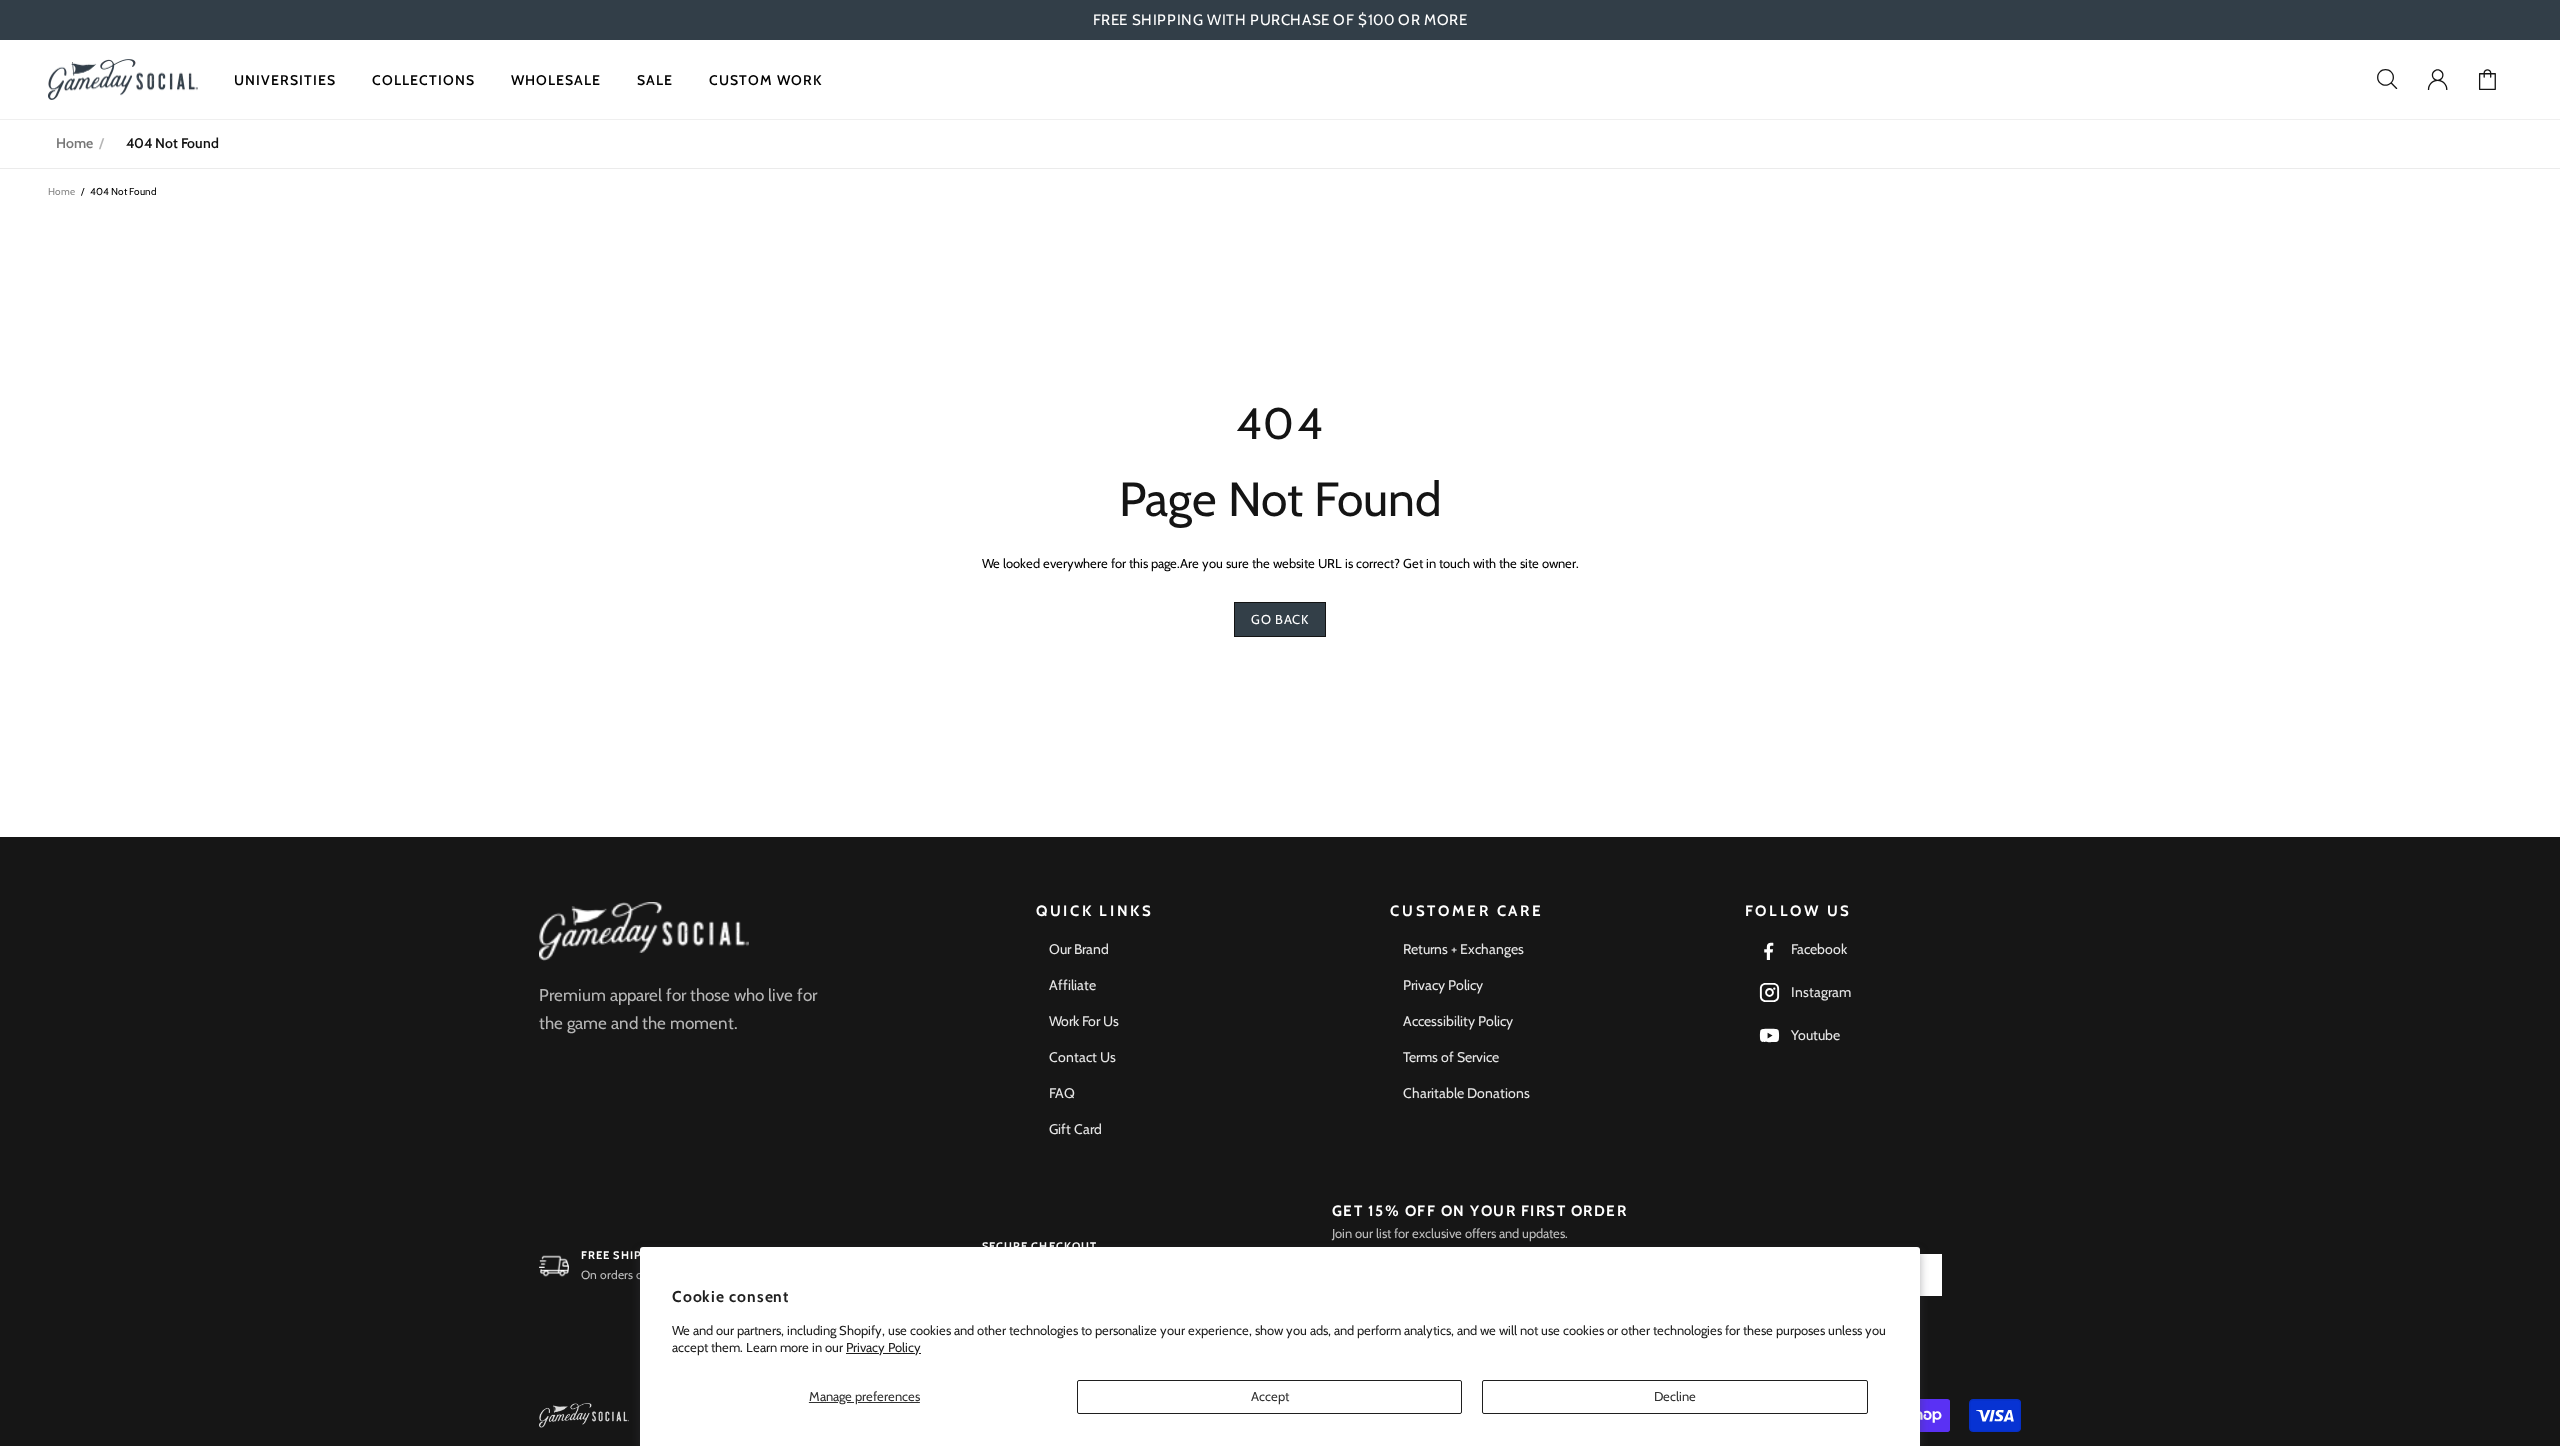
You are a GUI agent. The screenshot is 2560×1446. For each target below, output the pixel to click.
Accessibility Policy (1458, 1021)
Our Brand (1079, 949)
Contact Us (1082, 1057)
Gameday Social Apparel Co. (123, 79)
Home (74, 143)
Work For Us (1084, 1021)
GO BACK (1280, 619)
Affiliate (1072, 985)
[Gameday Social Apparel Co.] (644, 931)
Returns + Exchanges (1463, 949)
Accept (1270, 1396)
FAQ (1062, 1093)
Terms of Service (1451, 1057)
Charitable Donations (1466, 1093)
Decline (1675, 1396)
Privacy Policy (883, 1347)
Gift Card (1075, 1129)
